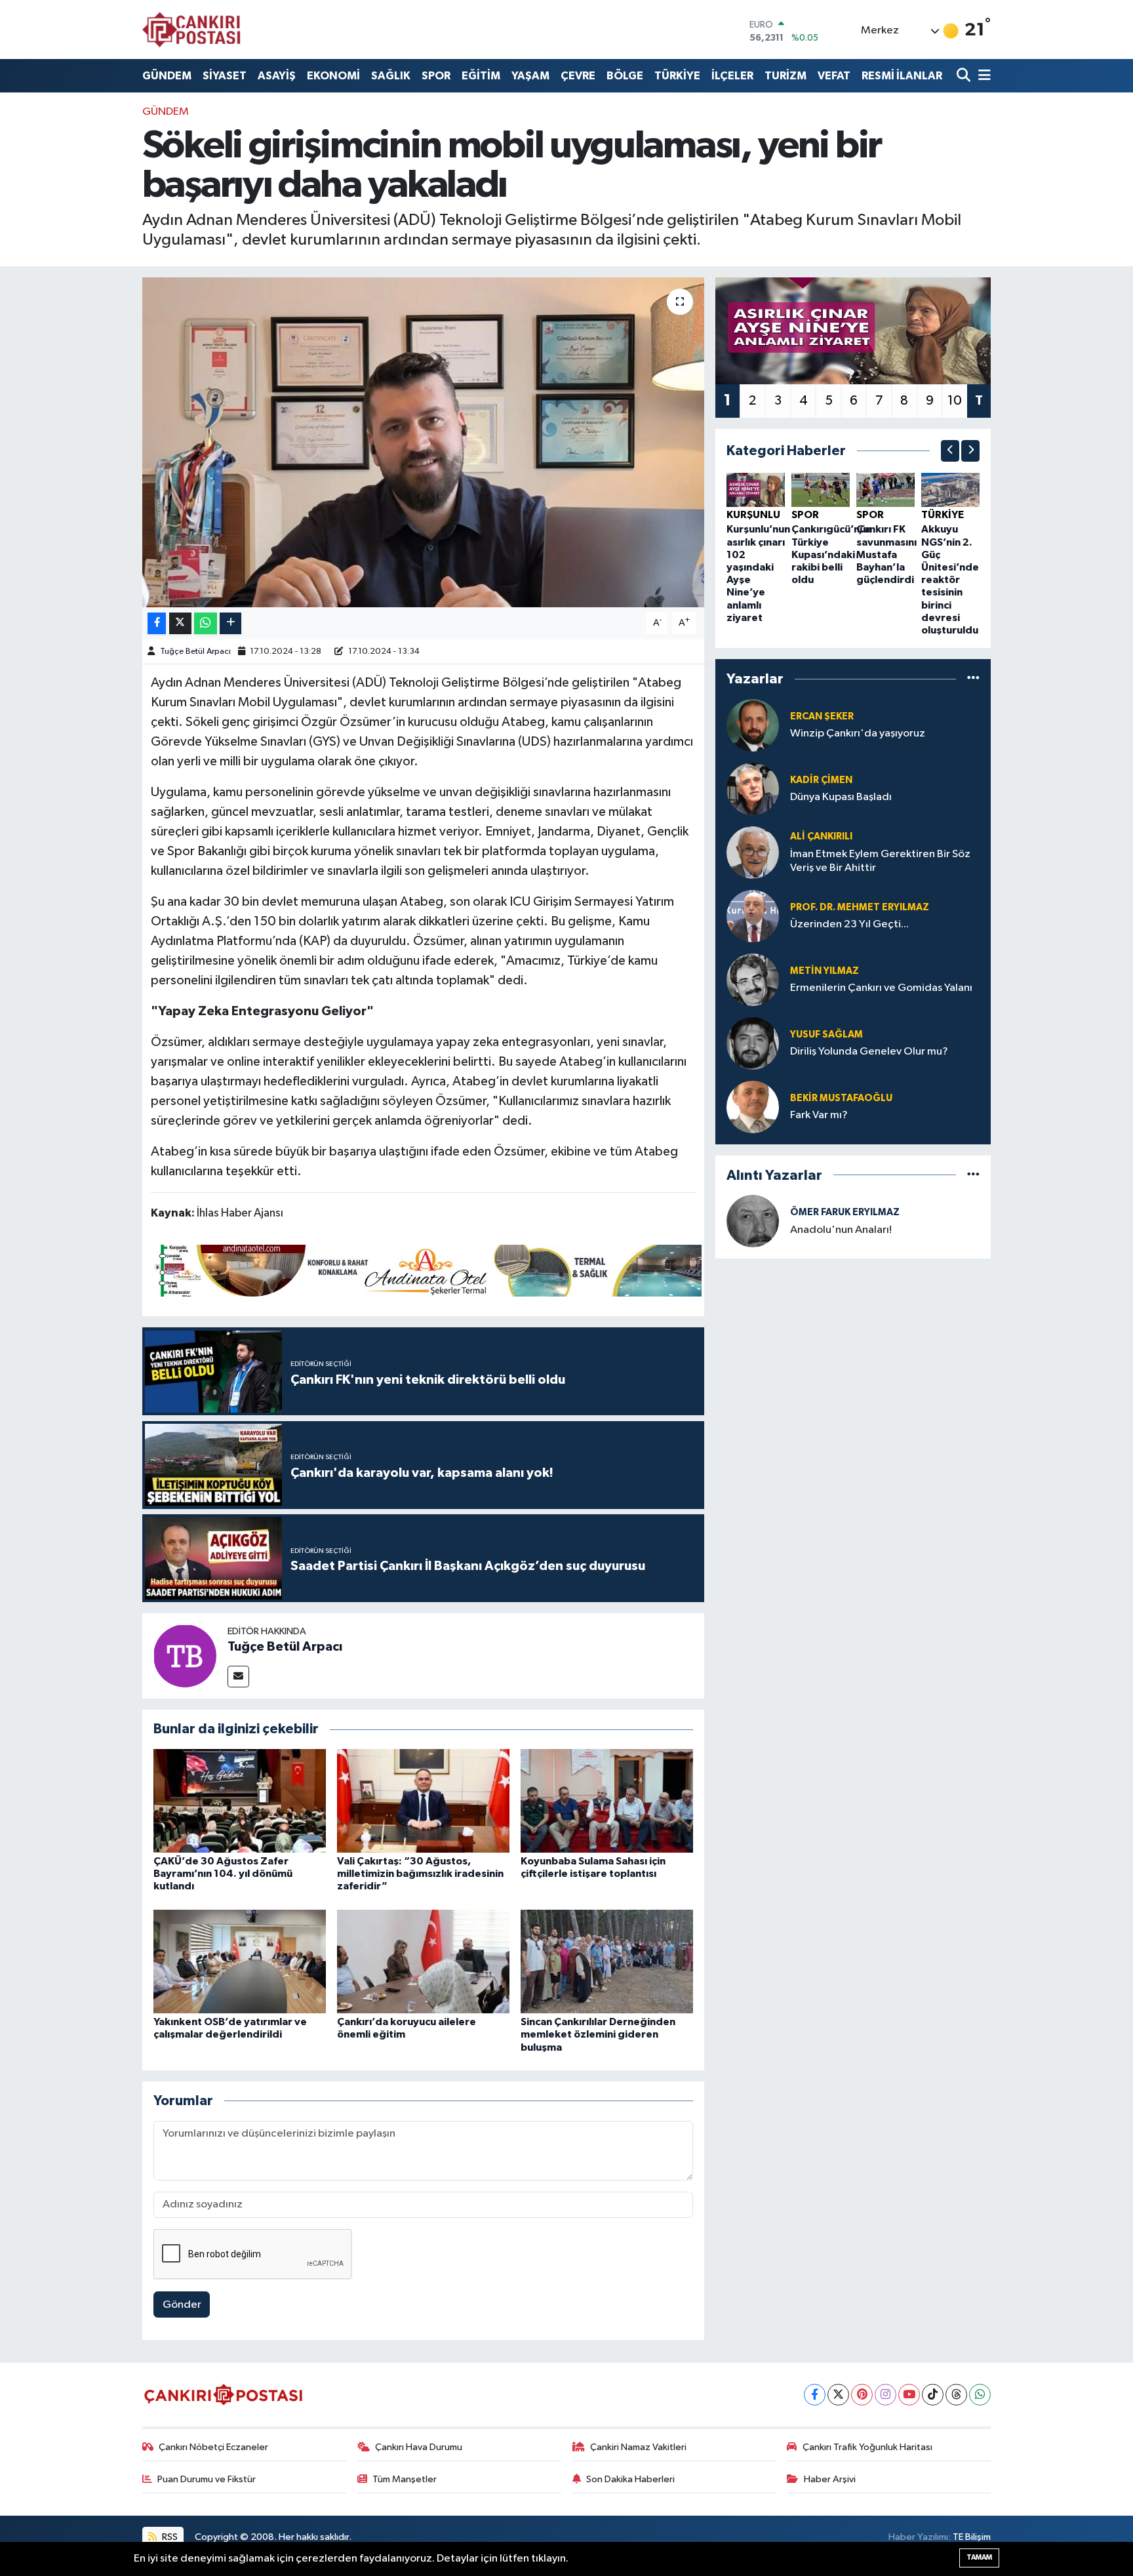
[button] (950, 451)
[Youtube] (909, 2395)
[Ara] (965, 76)
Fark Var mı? (819, 1115)
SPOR (436, 76)
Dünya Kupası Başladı (841, 797)
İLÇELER (732, 76)
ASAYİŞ (277, 76)
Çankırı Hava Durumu (419, 2447)
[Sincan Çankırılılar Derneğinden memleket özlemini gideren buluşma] (607, 1961)
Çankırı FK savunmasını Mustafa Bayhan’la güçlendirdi (886, 554)
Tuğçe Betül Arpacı (195, 652)
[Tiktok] (933, 2395)
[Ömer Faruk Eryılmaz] (753, 1221)
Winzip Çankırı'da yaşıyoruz (858, 734)
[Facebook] (815, 2395)
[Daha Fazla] (230, 623)
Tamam (979, 2557)
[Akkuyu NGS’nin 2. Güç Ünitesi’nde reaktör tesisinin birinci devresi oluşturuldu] (950, 490)
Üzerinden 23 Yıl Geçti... (849, 924)
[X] (838, 2395)
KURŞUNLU (753, 515)
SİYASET (225, 76)
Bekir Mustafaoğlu (841, 1098)
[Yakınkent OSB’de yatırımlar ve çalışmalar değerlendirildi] (240, 1961)
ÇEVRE (578, 76)
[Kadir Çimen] (753, 789)
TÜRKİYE (677, 76)
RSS (169, 2537)
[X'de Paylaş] (180, 623)
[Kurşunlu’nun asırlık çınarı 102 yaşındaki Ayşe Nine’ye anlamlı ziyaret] (756, 490)
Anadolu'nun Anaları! (841, 1230)
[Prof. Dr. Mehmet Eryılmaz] (753, 916)
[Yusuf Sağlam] (753, 1043)
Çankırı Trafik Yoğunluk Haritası (867, 2447)
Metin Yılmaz (825, 971)
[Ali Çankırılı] (753, 852)
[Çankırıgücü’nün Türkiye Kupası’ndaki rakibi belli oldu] (821, 490)
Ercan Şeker (822, 716)
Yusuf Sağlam (826, 1035)
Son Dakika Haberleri (630, 2479)
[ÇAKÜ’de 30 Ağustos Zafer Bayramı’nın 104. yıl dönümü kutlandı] (240, 1801)
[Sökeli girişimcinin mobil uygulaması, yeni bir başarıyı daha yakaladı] (423, 442)
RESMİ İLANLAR (902, 76)
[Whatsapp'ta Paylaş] (206, 623)
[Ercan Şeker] (753, 725)
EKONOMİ (333, 76)
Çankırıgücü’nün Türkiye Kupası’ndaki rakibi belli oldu (831, 554)
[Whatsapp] (980, 2395)
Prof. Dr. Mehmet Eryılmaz (860, 907)
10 (955, 401)
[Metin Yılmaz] (753, 979)
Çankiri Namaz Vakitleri (638, 2447)
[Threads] (956, 2395)
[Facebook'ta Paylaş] (157, 623)
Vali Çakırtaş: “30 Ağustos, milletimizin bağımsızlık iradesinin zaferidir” (420, 1874)
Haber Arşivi (830, 2479)
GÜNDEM (167, 76)
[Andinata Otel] (426, 1270)
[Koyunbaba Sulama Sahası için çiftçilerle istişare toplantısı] (607, 1801)
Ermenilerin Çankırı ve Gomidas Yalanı (881, 988)
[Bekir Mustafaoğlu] (753, 1107)
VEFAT (834, 76)
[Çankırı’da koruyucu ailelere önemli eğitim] (423, 1961)
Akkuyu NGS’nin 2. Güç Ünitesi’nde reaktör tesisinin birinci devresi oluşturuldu (950, 580)
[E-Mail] (238, 1677)
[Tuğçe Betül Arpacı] (185, 1656)
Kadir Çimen (821, 780)
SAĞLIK (391, 76)
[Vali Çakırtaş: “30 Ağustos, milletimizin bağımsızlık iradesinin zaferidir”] (423, 1801)
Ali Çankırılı (821, 836)
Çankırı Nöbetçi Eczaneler (213, 2447)
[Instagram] (885, 2395)
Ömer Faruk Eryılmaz (845, 1212)
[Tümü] (973, 679)
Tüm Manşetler (405, 2479)
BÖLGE (625, 76)
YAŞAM (530, 76)
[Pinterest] (862, 2395)
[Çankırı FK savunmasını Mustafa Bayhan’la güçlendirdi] (885, 490)
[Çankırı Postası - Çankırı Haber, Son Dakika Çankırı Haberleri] (191, 30)
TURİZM (785, 76)
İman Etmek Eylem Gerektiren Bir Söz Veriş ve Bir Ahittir (880, 861)
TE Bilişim (972, 2537)
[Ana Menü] (982, 76)
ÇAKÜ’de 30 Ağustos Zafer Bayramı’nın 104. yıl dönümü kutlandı (223, 1874)
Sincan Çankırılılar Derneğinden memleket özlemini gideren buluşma (598, 2034)
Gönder (182, 2305)
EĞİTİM (481, 76)
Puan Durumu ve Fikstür (207, 2479)
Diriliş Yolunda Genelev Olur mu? (869, 1052)
